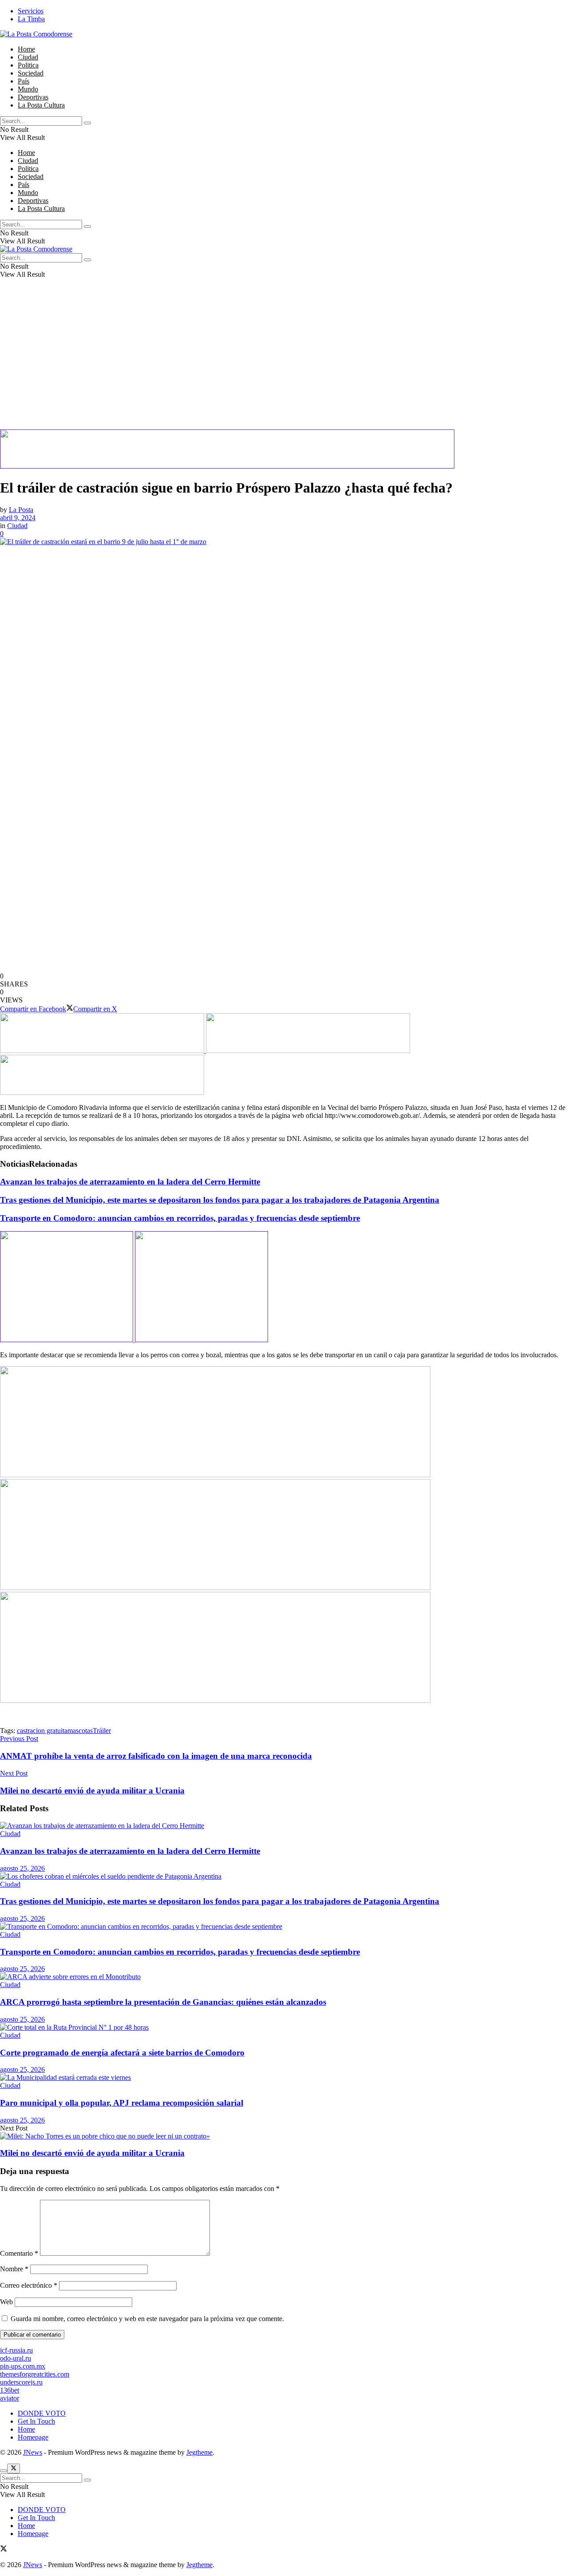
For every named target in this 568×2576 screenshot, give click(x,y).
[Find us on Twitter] (4, 2550)
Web (6, 2302)
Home (26, 49)
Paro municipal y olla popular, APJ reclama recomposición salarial (122, 2103)
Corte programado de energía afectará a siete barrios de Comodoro (122, 2053)
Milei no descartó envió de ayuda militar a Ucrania (92, 2153)
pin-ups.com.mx (23, 2366)
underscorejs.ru (21, 2382)
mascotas (80, 1731)
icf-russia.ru (16, 2350)
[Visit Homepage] (36, 34)
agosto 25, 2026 (22, 1868)
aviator (10, 2398)
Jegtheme (199, 2452)
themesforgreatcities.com (35, 2374)
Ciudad (28, 57)
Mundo (28, 89)
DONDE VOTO (42, 2413)
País (24, 81)
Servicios (31, 11)
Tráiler (102, 1731)
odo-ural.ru (16, 2358)
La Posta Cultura (41, 105)
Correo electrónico (29, 2285)
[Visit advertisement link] (227, 466)
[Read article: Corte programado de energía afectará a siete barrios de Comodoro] (284, 2027)
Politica (28, 65)
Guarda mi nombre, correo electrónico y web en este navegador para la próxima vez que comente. (147, 2319)
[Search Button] (87, 123)
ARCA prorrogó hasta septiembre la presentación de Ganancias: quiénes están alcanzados (163, 2002)
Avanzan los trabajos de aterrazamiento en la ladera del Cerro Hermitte (130, 1182)
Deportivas (33, 97)
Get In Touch (36, 2421)
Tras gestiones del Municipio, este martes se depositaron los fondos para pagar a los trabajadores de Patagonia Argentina (220, 1200)
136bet (10, 2390)
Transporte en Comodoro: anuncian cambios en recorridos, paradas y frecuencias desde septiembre (180, 1218)
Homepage (33, 2437)
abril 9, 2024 (18, 518)
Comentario (19, 2253)
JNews (33, 2452)
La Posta (21, 510)
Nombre (14, 2269)
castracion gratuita (42, 1731)
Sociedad (31, 73)
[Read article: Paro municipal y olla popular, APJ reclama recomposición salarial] (284, 2078)
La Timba (31, 19)
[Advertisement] (266, 367)
